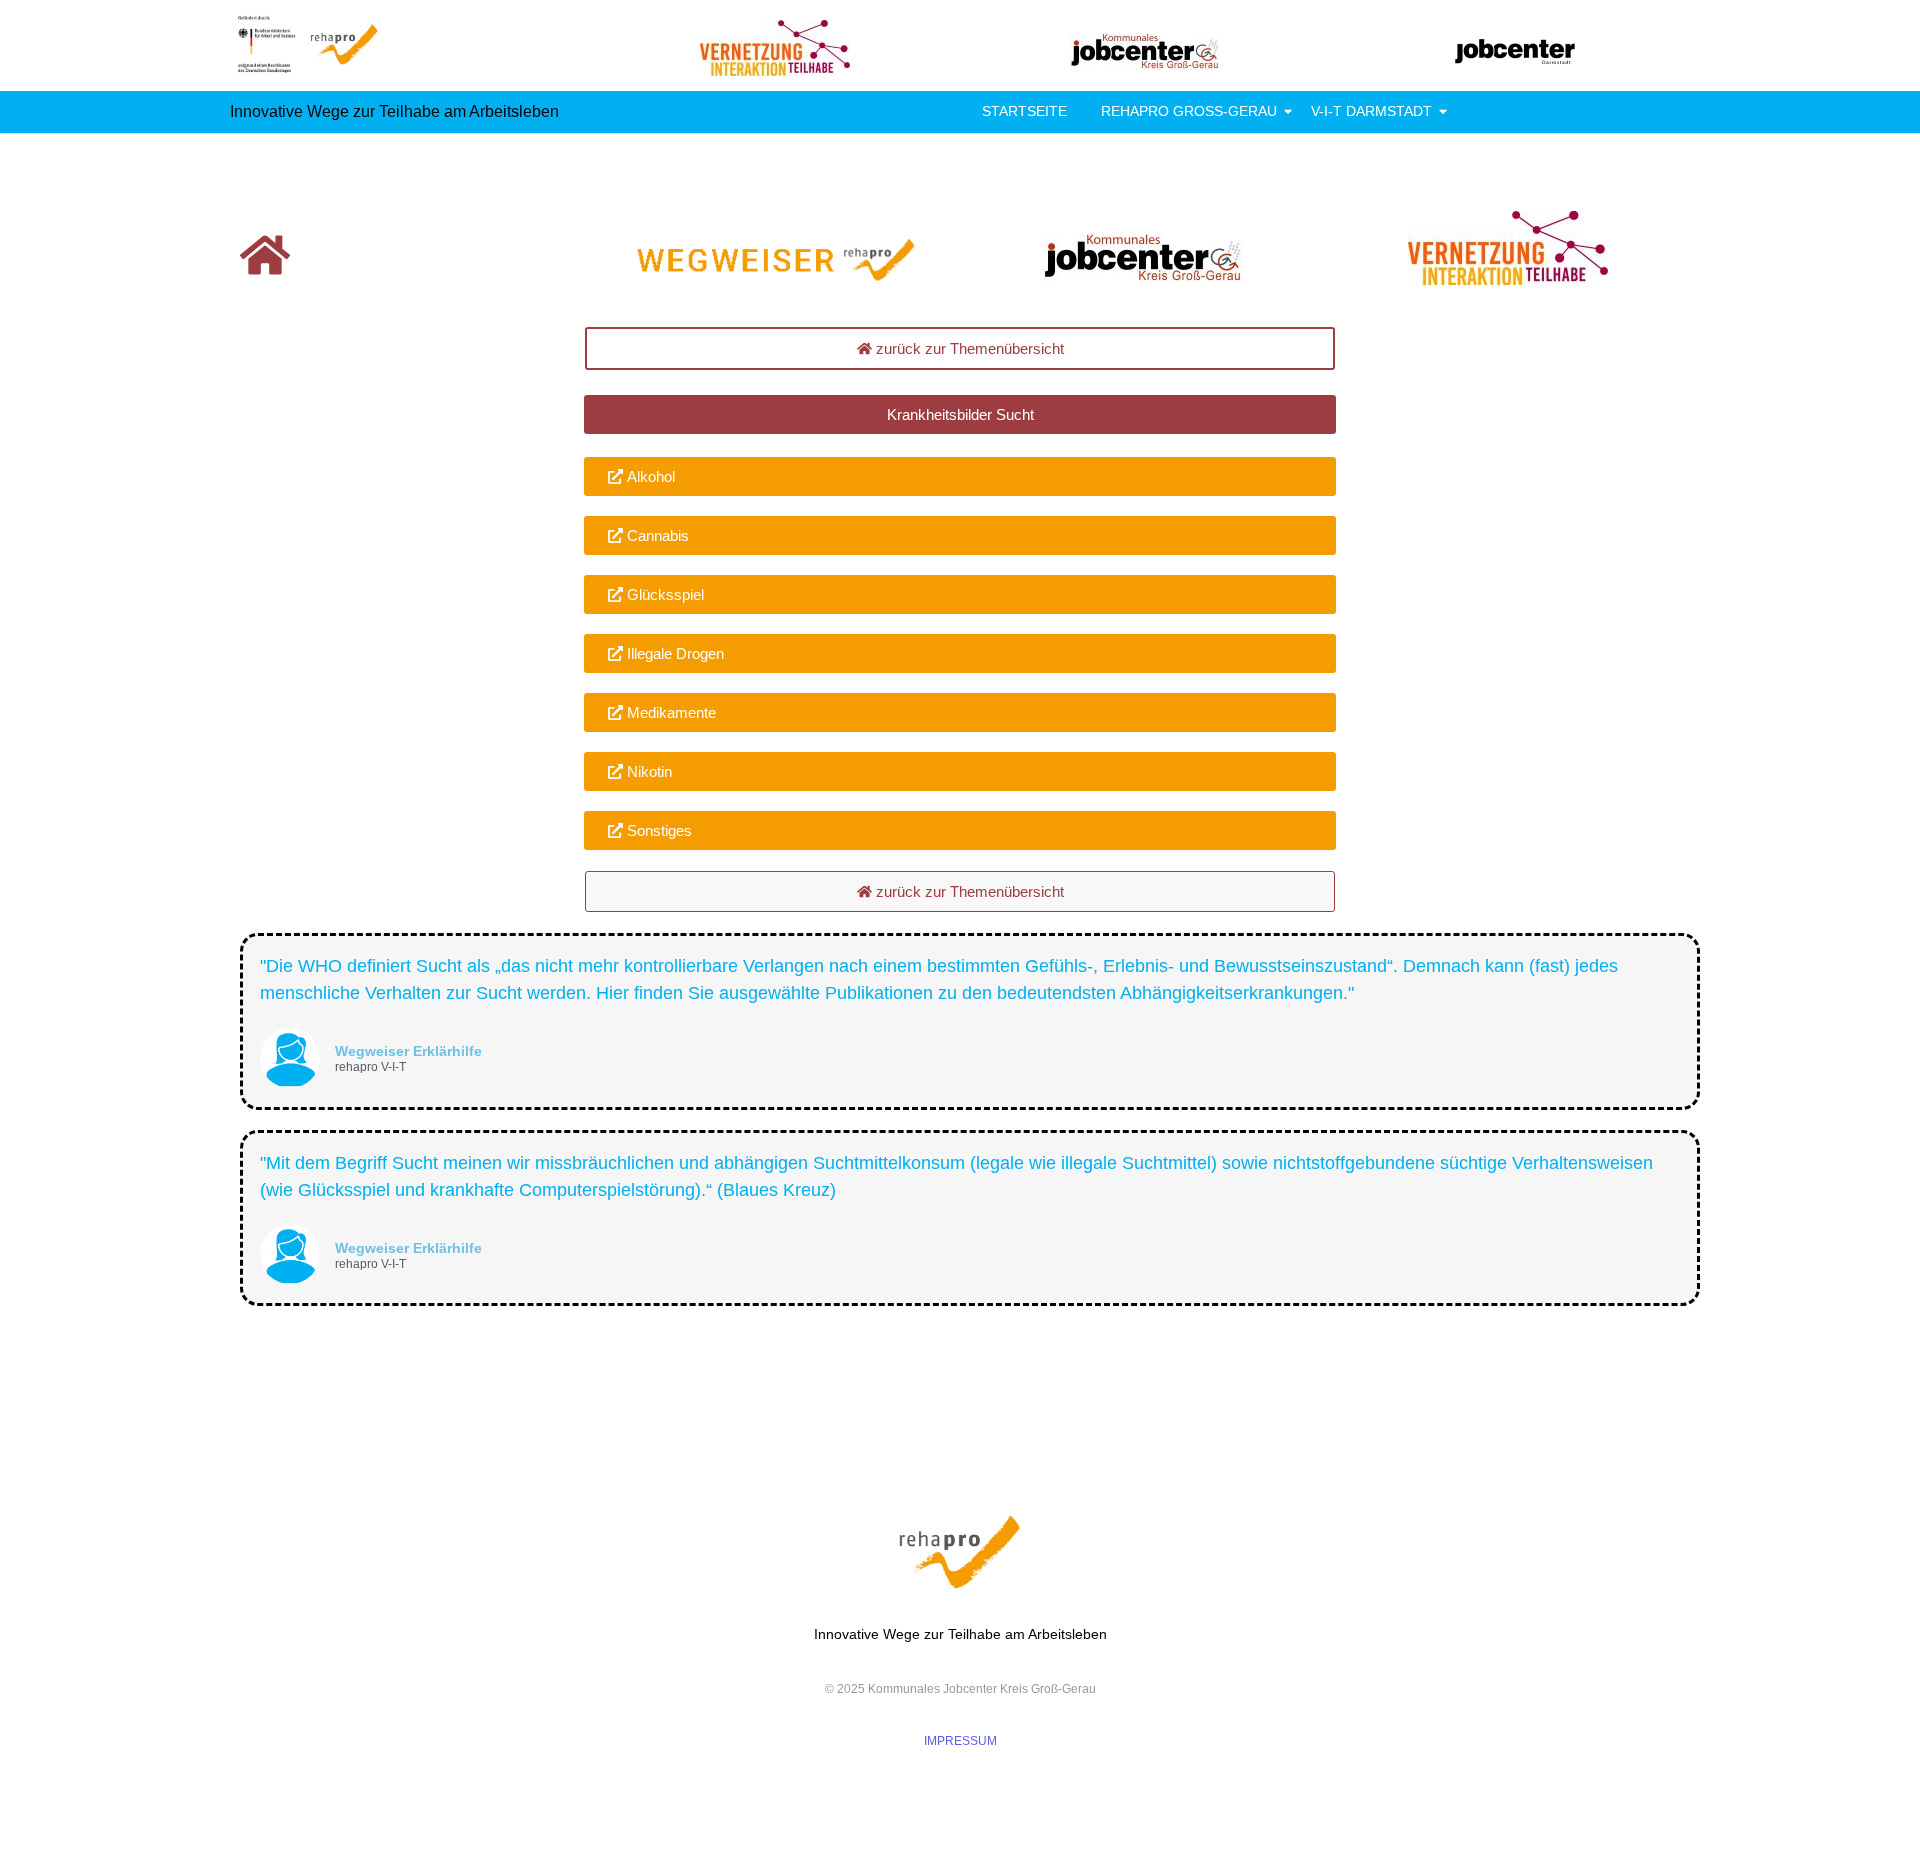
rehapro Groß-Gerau (1189, 111)
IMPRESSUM (960, 1741)
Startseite (1024, 111)
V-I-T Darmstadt (1371, 111)
